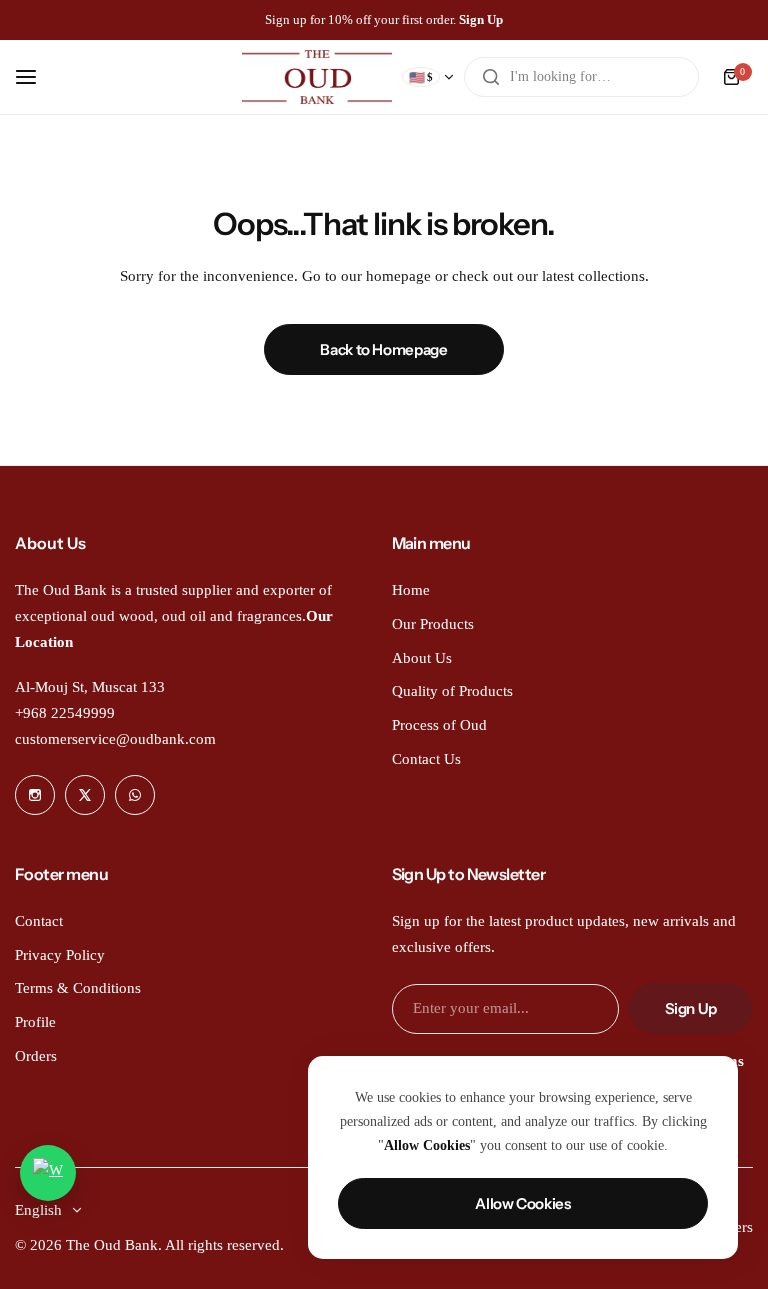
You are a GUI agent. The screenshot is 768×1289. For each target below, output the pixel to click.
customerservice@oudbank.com (115, 739)
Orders (36, 1056)
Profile (35, 1022)
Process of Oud (439, 725)
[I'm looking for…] (491, 77)
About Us (422, 658)
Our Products (433, 624)
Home (411, 590)
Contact (39, 921)
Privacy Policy (60, 955)
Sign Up (691, 1008)
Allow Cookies (522, 1203)
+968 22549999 (65, 713)
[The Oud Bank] (317, 77)
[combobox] (581, 77)
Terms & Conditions (78, 988)
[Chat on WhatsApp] (48, 1173)
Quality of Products (452, 691)
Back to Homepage (383, 349)
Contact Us (426, 759)
